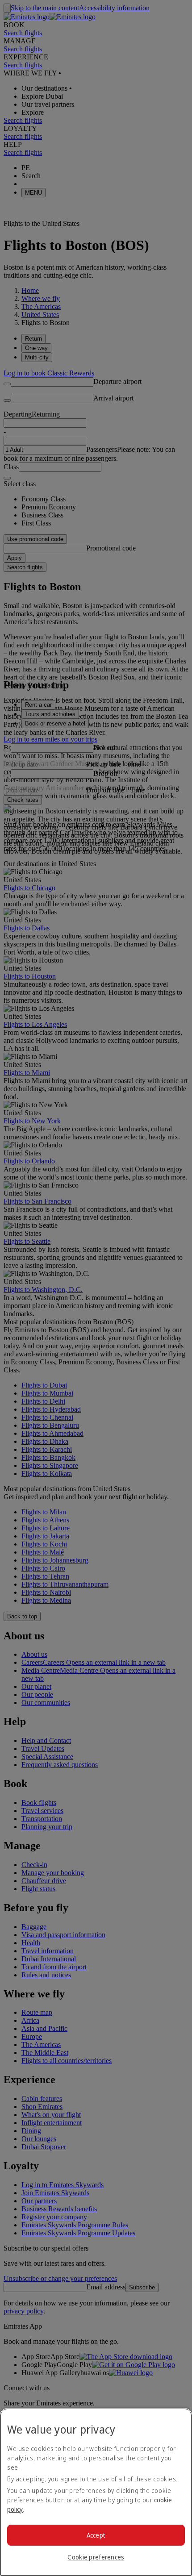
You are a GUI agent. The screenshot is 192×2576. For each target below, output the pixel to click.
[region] (96, 2492)
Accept (96, 2535)
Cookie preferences (96, 2557)
